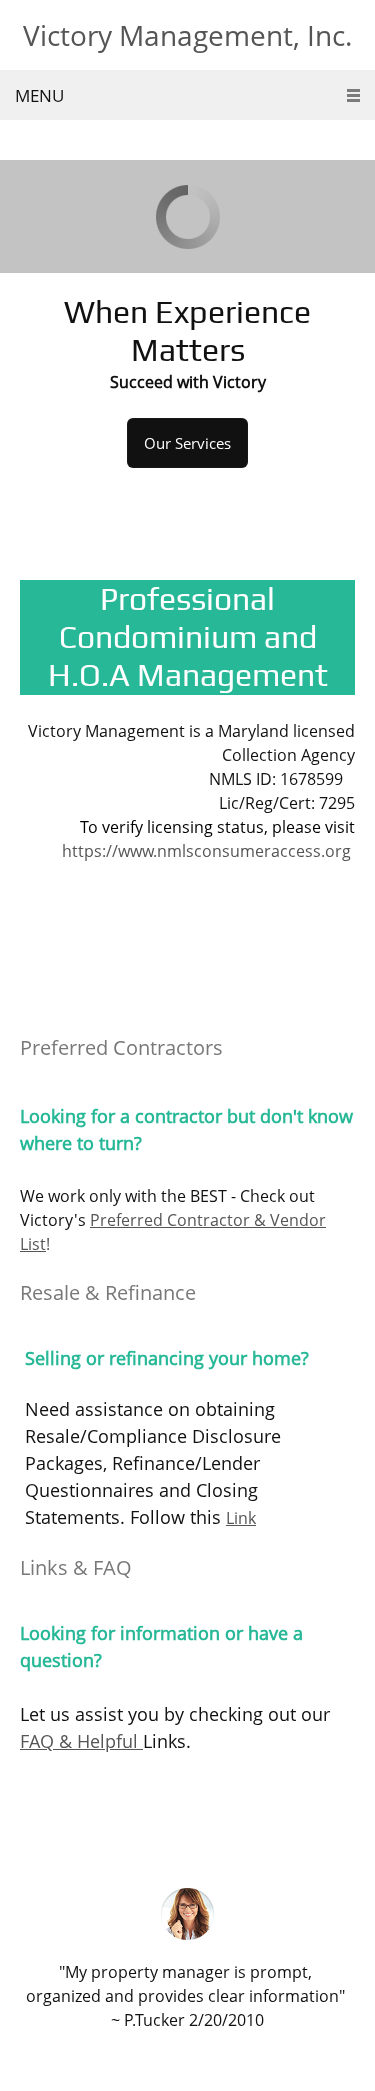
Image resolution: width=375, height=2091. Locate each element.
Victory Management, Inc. (187, 35)
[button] (187, 1960)
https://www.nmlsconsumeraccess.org (206, 851)
